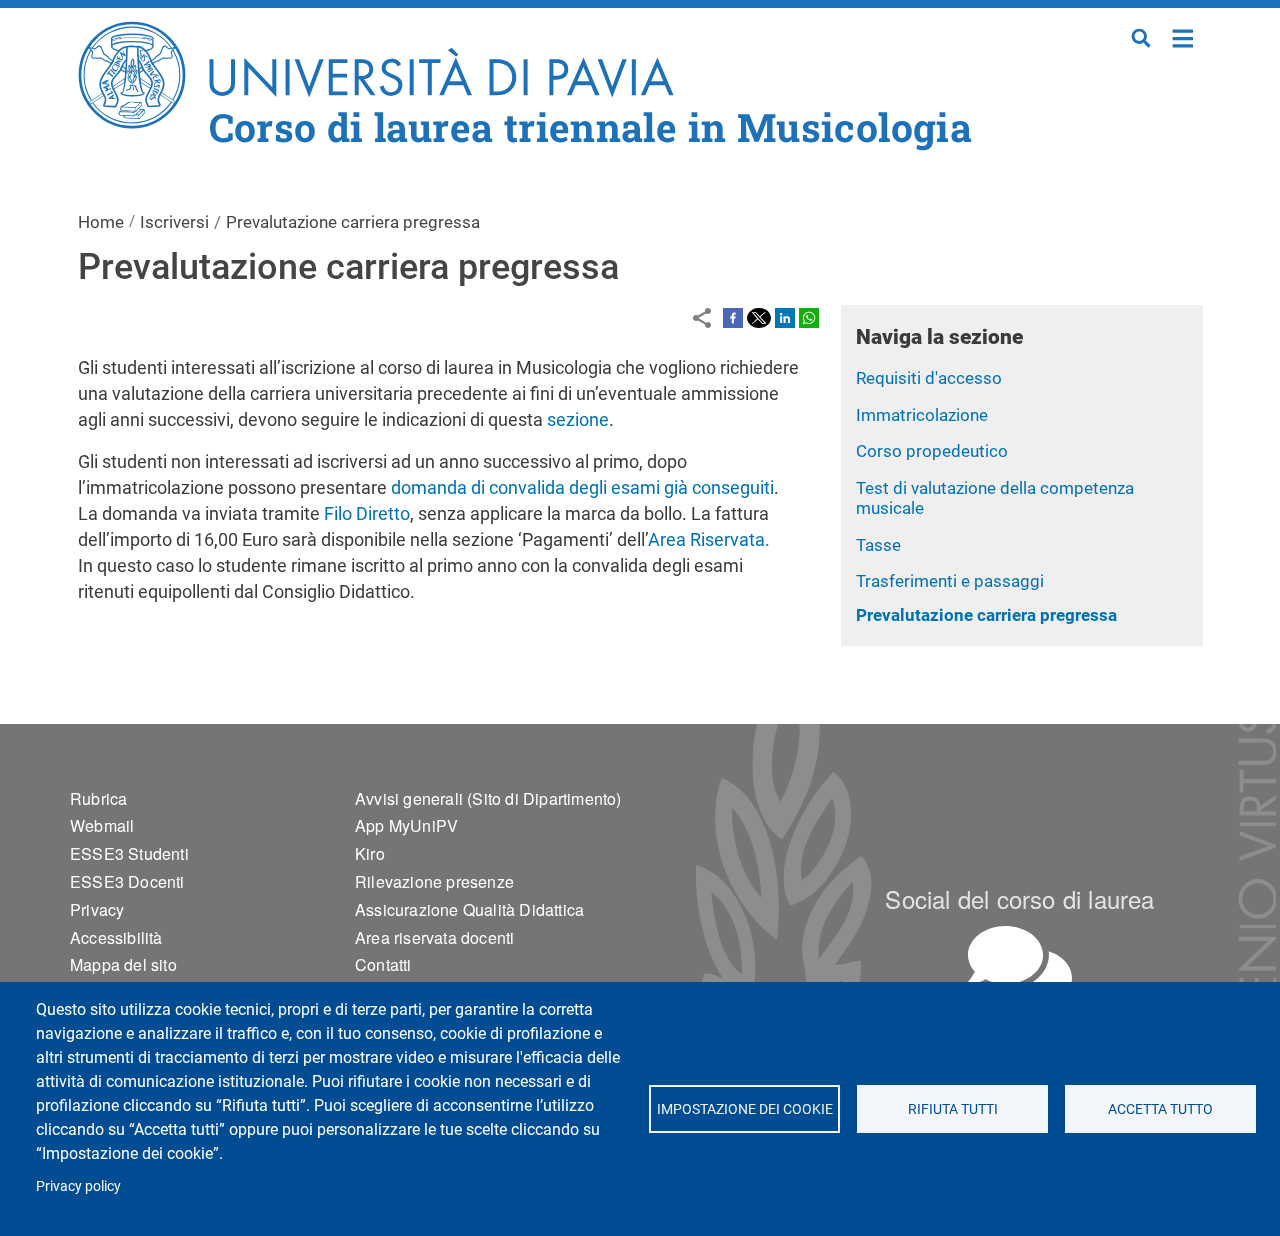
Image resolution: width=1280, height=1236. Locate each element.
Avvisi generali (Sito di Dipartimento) (488, 798)
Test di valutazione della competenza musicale (995, 498)
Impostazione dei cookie (744, 1109)
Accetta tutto (1160, 1109)
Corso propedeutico (932, 451)
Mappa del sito (123, 964)
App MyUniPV (406, 825)
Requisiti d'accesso (929, 378)
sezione (578, 419)
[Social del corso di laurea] (1020, 966)
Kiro (370, 853)
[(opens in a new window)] (733, 317)
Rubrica (98, 798)
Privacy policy (78, 1186)
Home (1183, 36)
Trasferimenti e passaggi (950, 581)
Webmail (102, 825)
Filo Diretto (367, 513)
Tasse (878, 545)
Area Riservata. (709, 539)
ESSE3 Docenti (127, 881)
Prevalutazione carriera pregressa (986, 615)
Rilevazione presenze (434, 881)
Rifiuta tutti (952, 1109)
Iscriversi (174, 222)
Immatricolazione (922, 415)
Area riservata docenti (434, 937)
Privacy (97, 909)
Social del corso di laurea (1019, 898)
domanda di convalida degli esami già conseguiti (582, 487)
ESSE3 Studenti (129, 853)
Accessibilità (116, 937)
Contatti (383, 964)
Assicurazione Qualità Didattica (469, 909)
